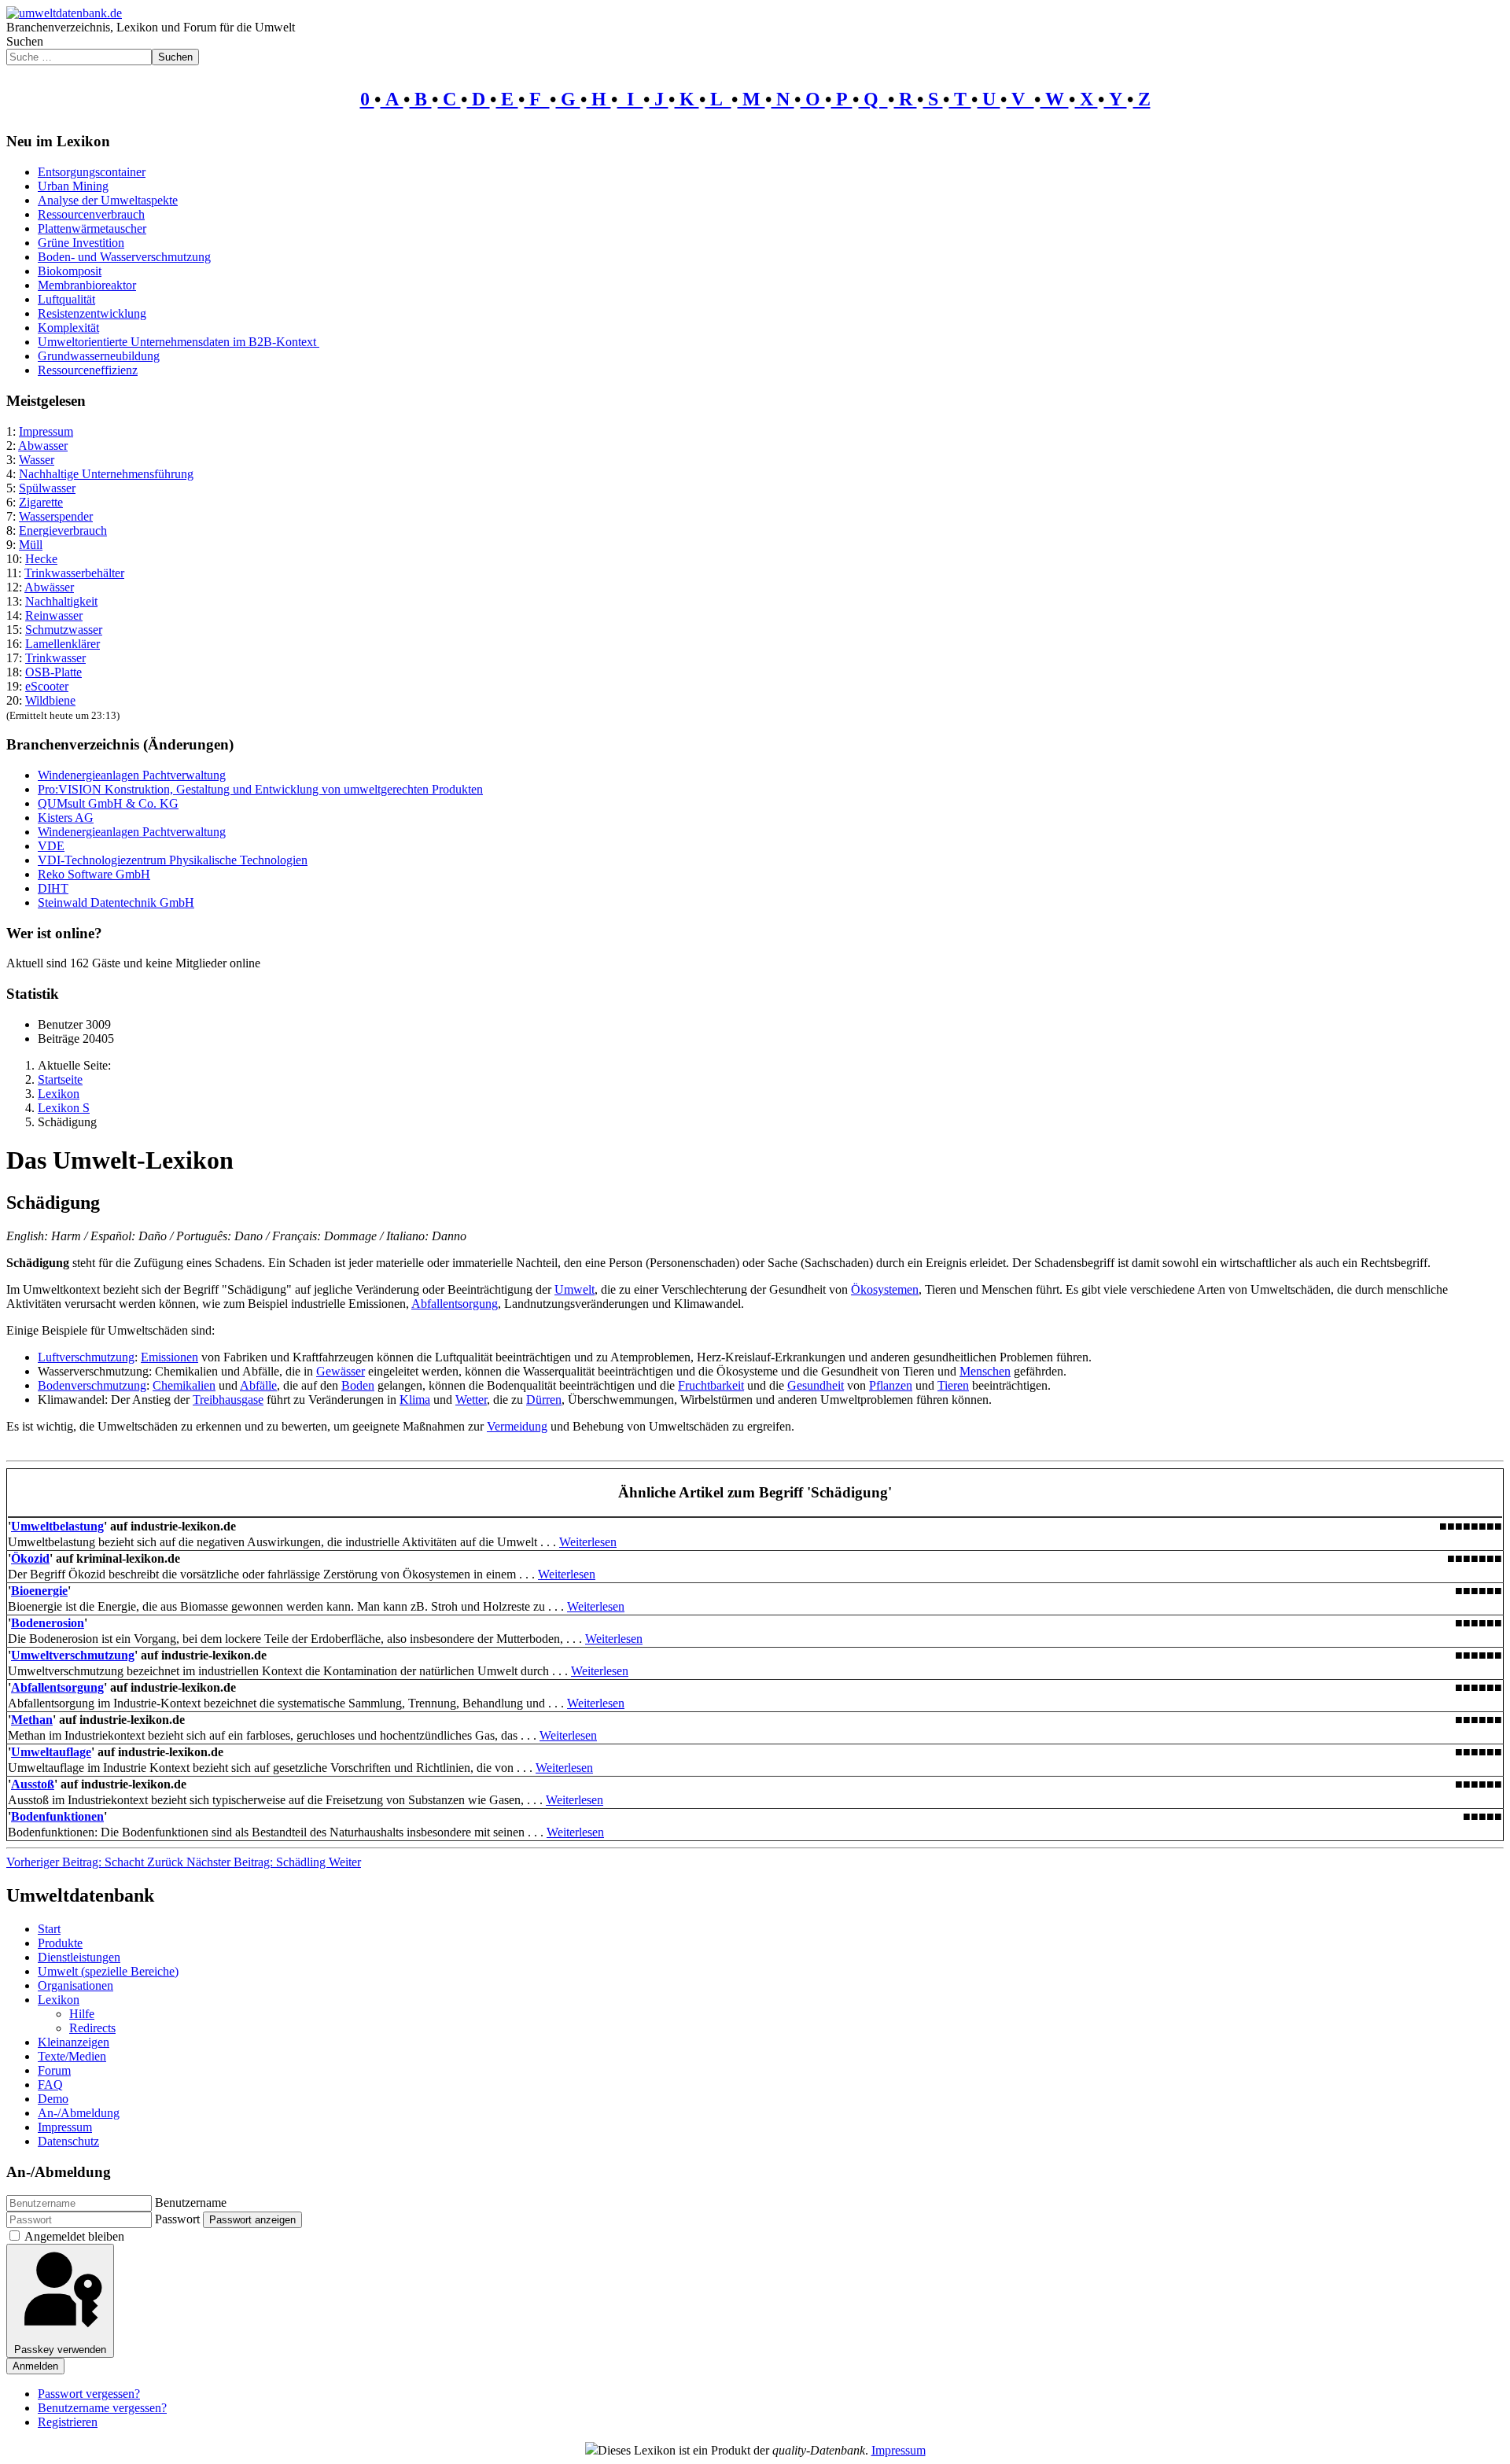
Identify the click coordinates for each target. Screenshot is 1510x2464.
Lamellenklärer (63, 644)
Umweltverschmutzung (73, 1655)
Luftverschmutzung (86, 1357)
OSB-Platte (53, 672)
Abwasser (43, 446)
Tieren (953, 1385)
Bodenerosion (48, 1623)
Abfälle (258, 1385)
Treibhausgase (228, 1400)
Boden (358, 1385)
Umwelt (575, 1289)
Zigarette (41, 502)
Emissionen (169, 1357)
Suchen (25, 41)
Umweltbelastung (57, 1526)
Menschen (985, 1371)
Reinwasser (54, 615)
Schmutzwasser (64, 630)
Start (49, 1929)
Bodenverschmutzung (92, 1385)
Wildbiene (50, 700)
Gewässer (341, 1371)
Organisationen (75, 1985)
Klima (415, 1400)
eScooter (47, 686)
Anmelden (35, 2366)
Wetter (471, 1400)
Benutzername (191, 2202)
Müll (31, 545)
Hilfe (82, 2014)
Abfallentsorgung (455, 1304)
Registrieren (68, 2422)
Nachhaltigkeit (61, 601)
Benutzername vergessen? (102, 2408)
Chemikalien (184, 1385)
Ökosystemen (885, 1289)
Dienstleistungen (79, 1957)
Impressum (46, 431)
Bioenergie (39, 1591)
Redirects (92, 2028)
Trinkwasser (55, 658)
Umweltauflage (51, 1752)
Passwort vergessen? (89, 2394)
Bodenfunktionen (57, 1816)
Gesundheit (816, 1385)
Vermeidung (517, 1426)
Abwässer (49, 587)
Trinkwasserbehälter (74, 573)
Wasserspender (56, 516)
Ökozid (30, 1558)
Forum (54, 2070)
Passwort (177, 2219)
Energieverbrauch (63, 530)
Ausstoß (33, 1784)
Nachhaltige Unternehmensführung (106, 474)
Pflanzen (891, 1385)
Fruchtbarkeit (711, 1385)
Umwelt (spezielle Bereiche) (108, 1971)
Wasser (37, 460)
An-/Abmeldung (79, 2113)
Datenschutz (68, 2141)
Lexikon (59, 2000)
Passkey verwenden (60, 2350)
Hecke (41, 559)
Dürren (544, 1400)
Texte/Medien (72, 2056)
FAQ (50, 2085)
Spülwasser (47, 488)
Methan (32, 1720)
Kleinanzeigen (74, 2042)
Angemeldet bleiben (74, 2236)
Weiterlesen (588, 1542)
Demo (53, 2099)
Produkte (60, 1943)
